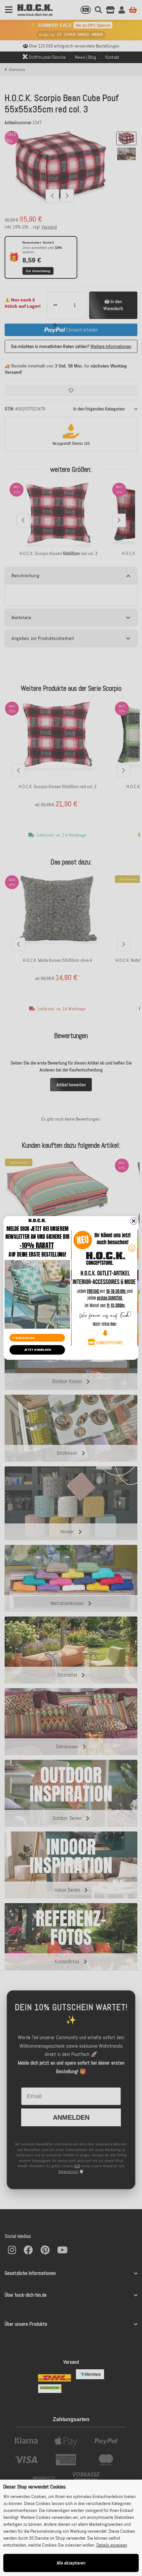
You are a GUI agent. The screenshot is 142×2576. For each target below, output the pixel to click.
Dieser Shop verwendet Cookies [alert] (35, 2487)
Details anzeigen (112, 2545)
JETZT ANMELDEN (37, 1350)
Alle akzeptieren (71, 2563)
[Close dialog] (134, 1221)
